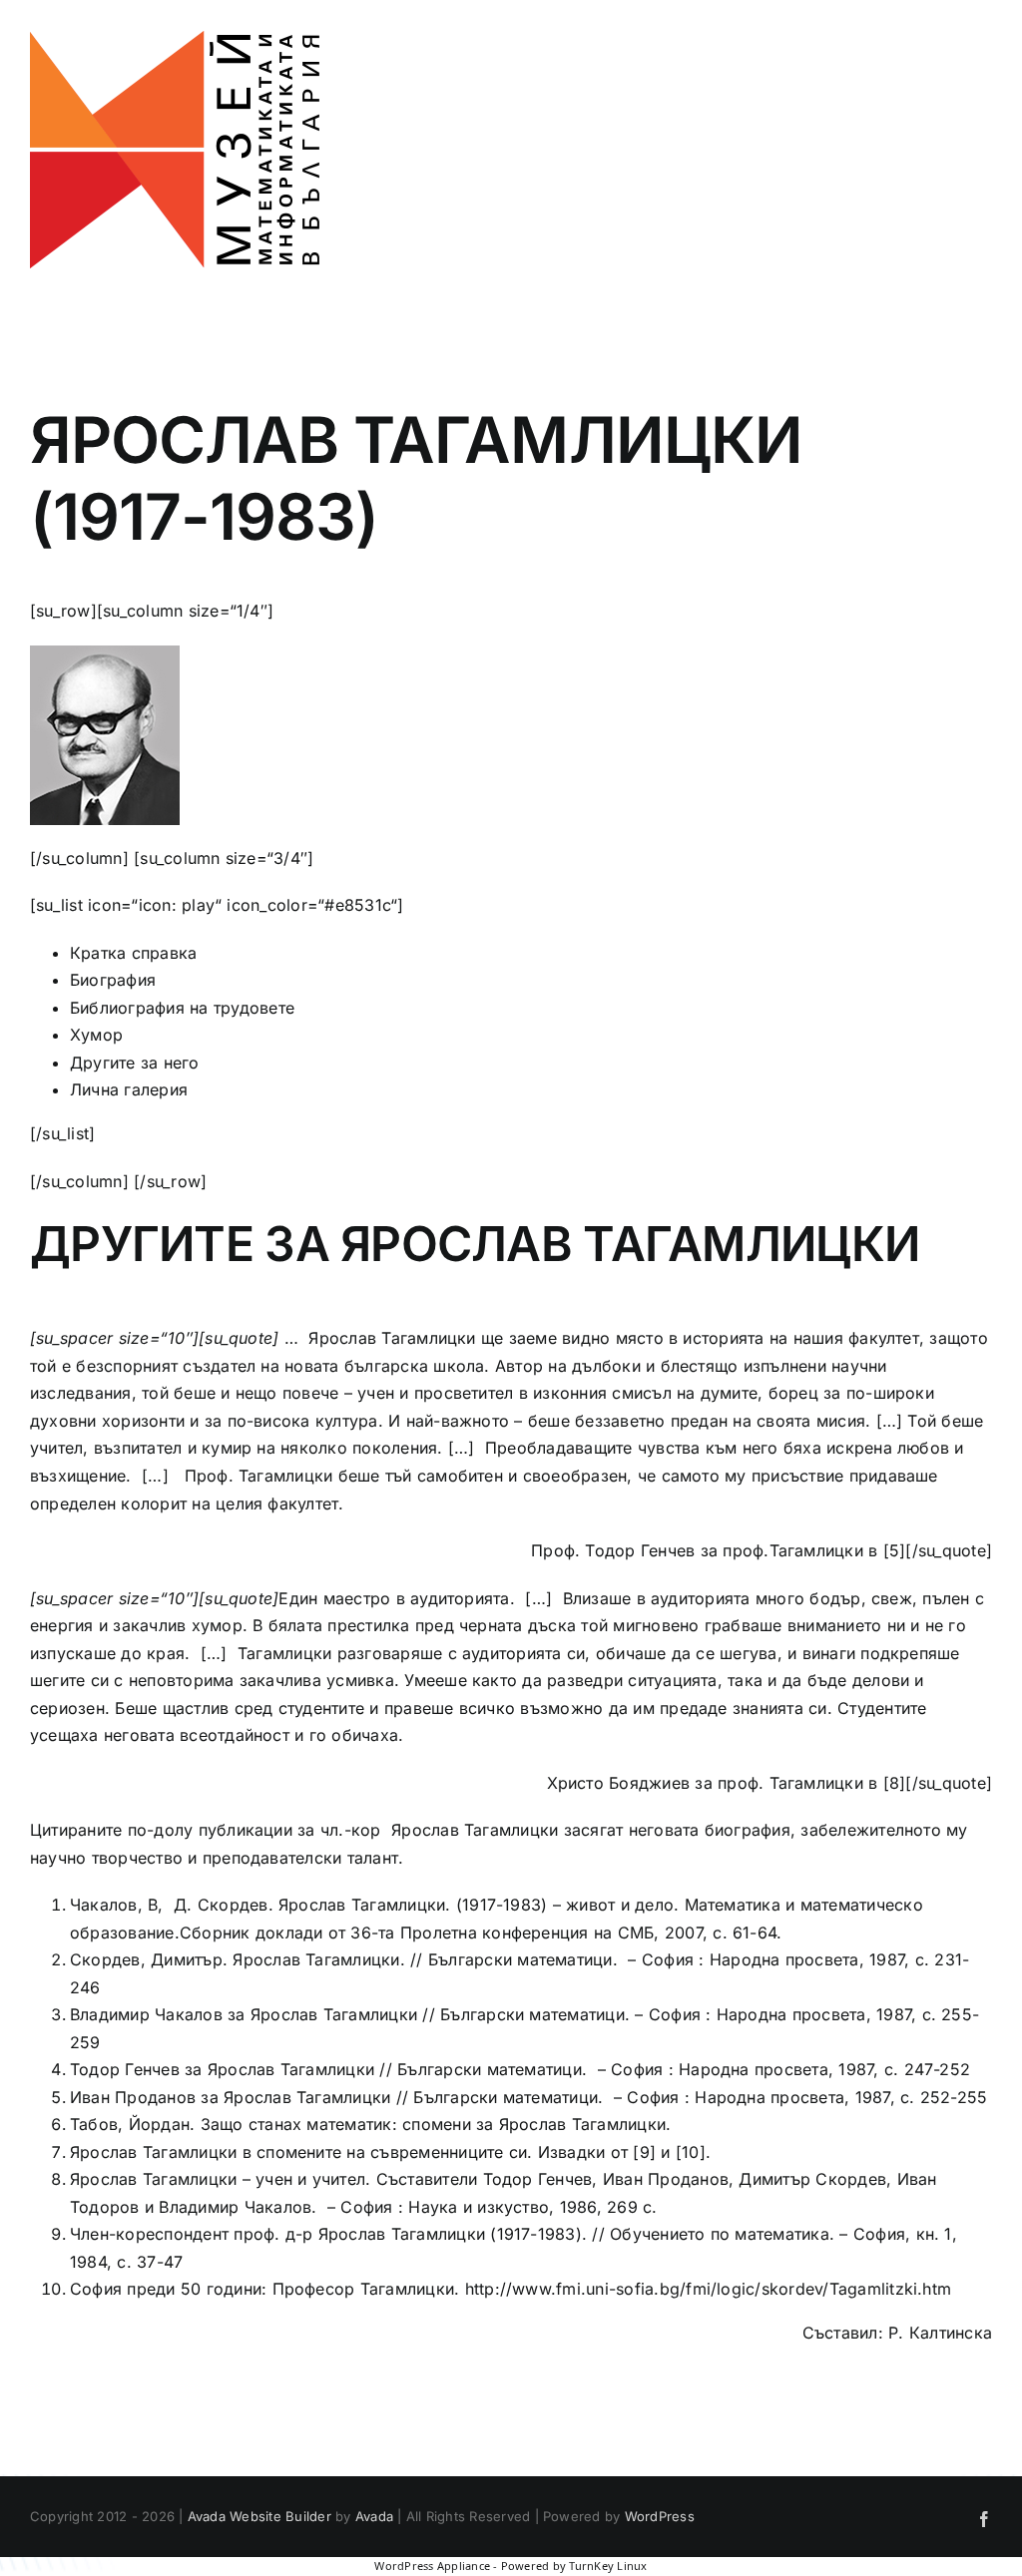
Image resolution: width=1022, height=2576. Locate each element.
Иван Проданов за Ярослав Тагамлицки (230, 2097)
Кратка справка (133, 953)
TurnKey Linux (608, 2566)
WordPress (660, 2516)
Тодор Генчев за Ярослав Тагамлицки (225, 2069)
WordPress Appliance (432, 2566)
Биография (113, 980)
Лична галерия (129, 1089)
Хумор (96, 1035)
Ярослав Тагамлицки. (321, 1959)
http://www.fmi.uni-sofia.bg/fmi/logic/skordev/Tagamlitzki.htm (709, 2289)
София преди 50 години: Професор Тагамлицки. (264, 2289)
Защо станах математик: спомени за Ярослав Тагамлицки (433, 2124)
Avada (374, 2516)
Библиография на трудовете (182, 1008)
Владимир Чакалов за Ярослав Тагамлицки (244, 2014)
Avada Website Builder (259, 2516)
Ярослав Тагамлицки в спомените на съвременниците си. (301, 2152)
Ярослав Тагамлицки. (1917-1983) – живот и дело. (482, 1905)
